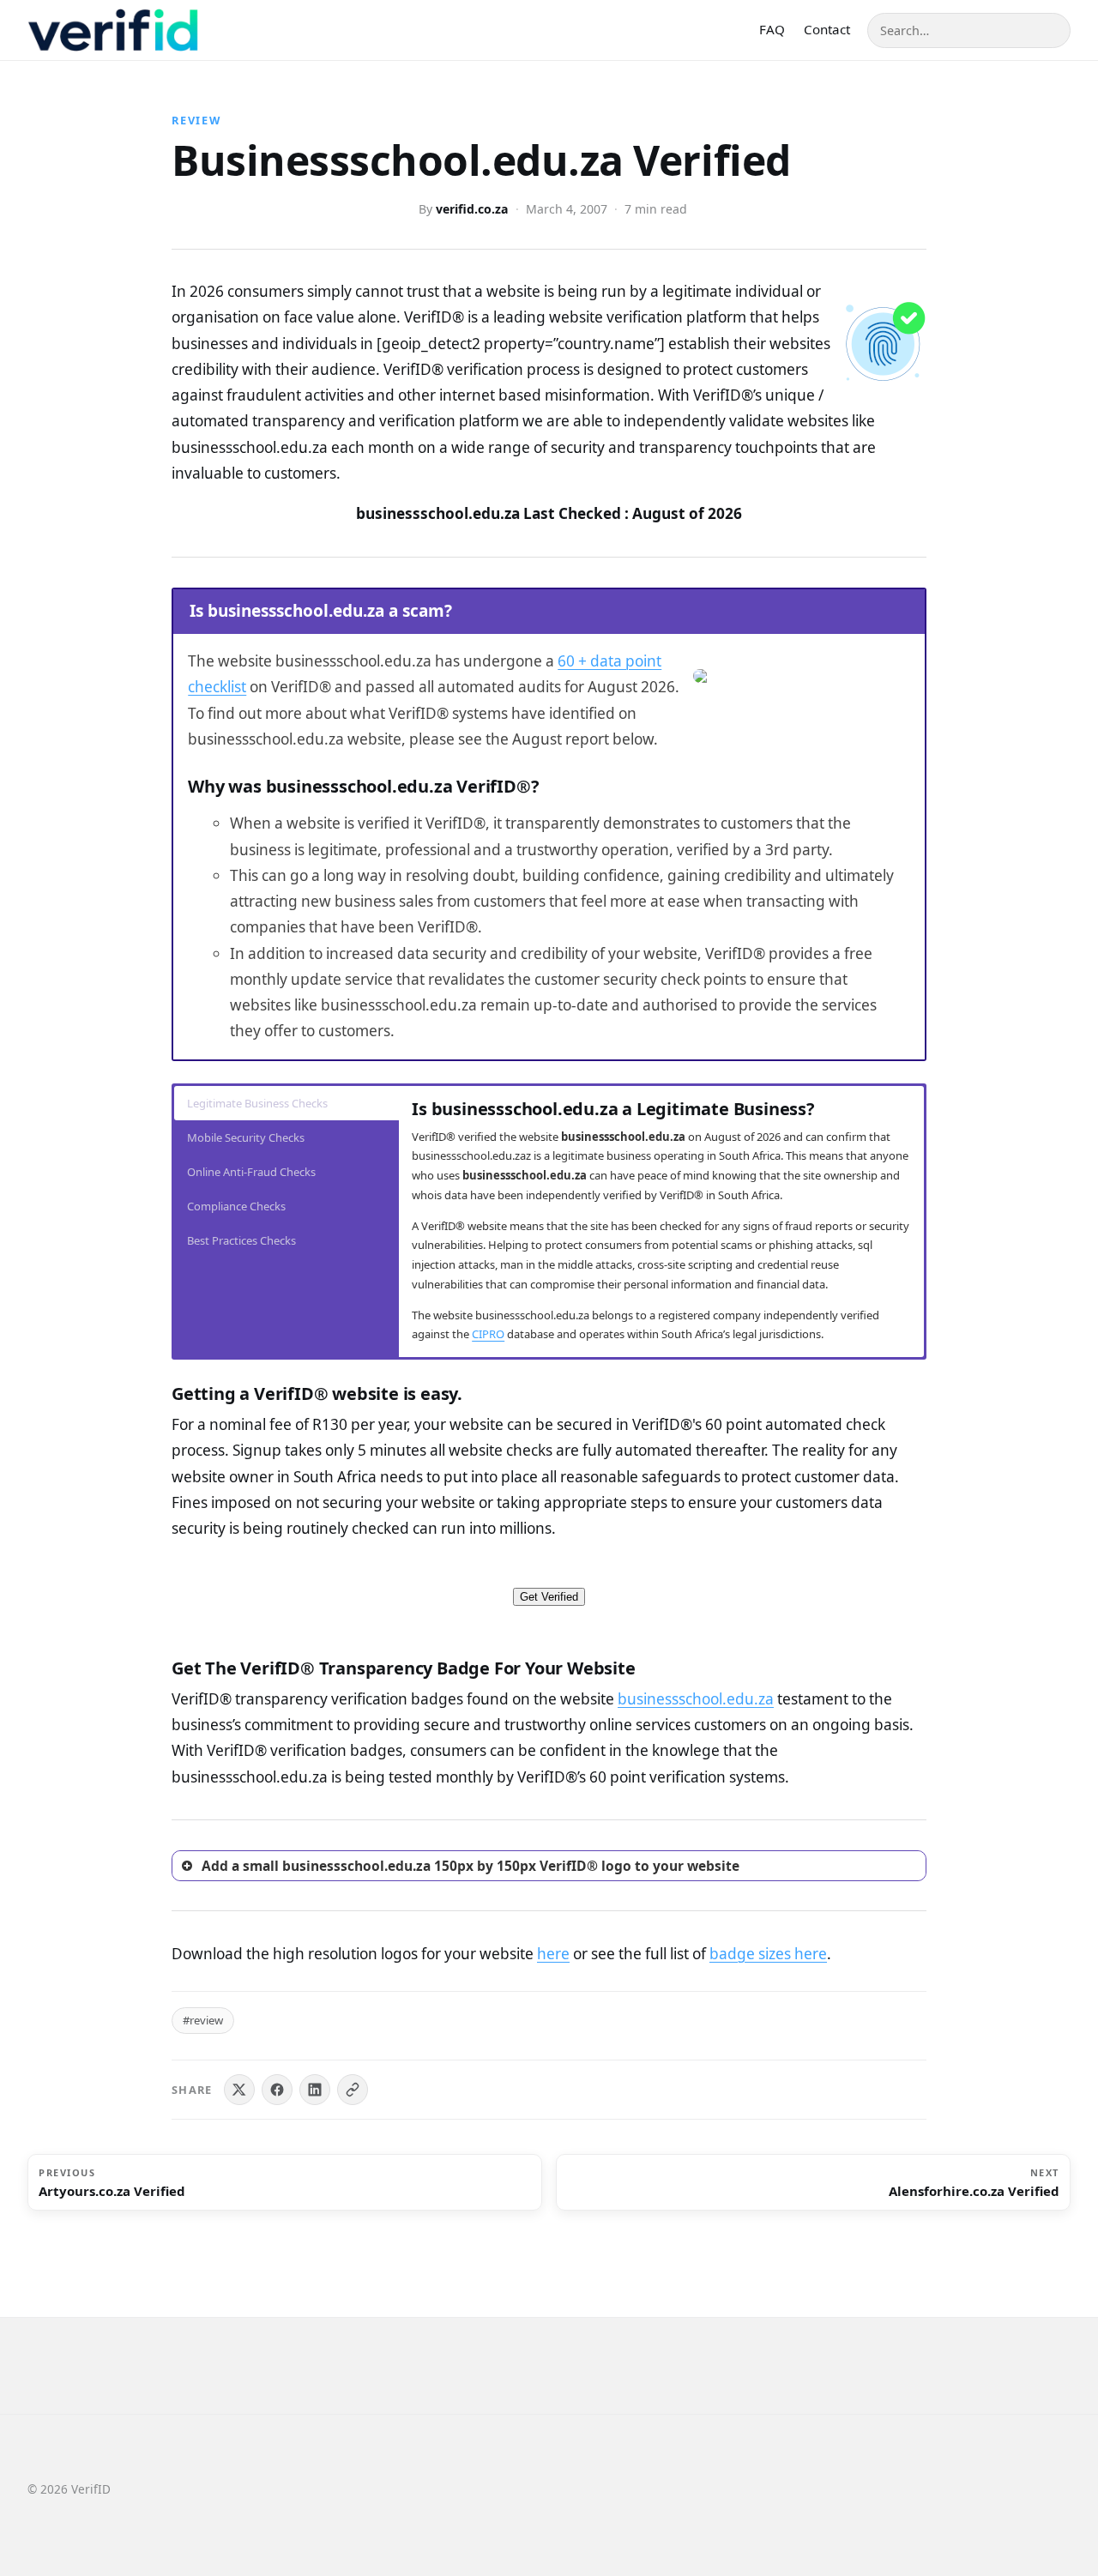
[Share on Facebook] (277, 2090)
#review (203, 2020)
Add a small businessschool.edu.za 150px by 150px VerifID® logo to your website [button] (471, 1866)
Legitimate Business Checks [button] (257, 1103)
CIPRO (488, 1334)
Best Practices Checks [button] (241, 1240)
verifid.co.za (472, 209)
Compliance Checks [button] (236, 1206)
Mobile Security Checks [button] (246, 1137)
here (553, 1954)
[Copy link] (353, 2090)
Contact (827, 29)
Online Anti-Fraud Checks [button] (251, 1172)
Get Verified (549, 1597)
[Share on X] (239, 2090)
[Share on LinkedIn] (315, 2090)
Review (196, 120)
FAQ (772, 29)
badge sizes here (768, 1954)
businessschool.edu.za (696, 1699)
